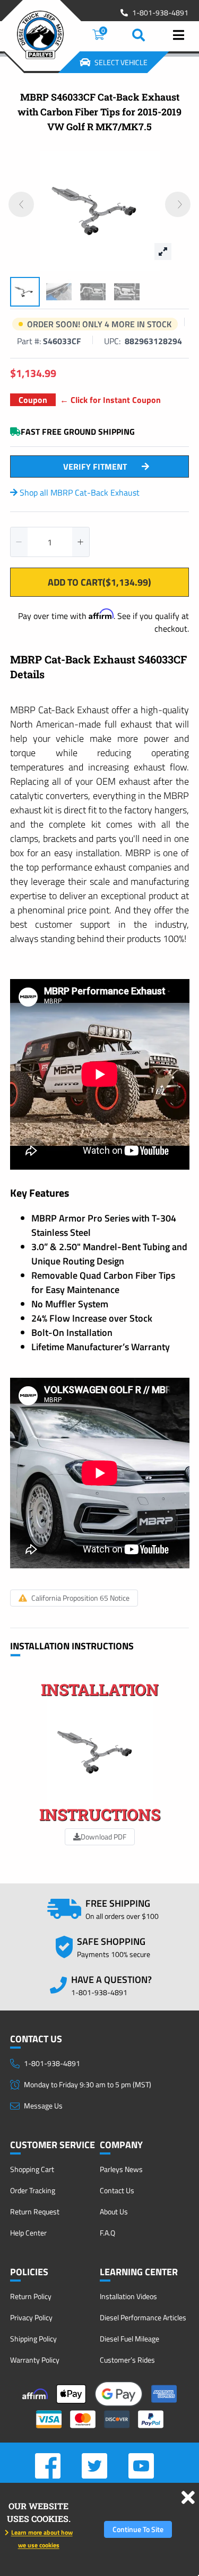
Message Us (43, 2106)
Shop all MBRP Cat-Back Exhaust (79, 492)
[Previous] (21, 204)
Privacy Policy (31, 2317)
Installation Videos (128, 2296)
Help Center (28, 2233)
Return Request (35, 2211)
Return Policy (31, 2296)
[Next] (178, 204)
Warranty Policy (35, 2360)
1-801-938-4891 (160, 13)
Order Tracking (33, 2190)
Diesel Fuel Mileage (129, 2339)
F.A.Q (107, 2233)
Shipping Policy (33, 2339)
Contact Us (117, 2190)
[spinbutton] (50, 542)
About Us (114, 2211)
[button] (19, 542)
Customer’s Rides (127, 2360)
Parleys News (121, 2169)
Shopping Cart (32, 2169)
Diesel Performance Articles (143, 2317)
